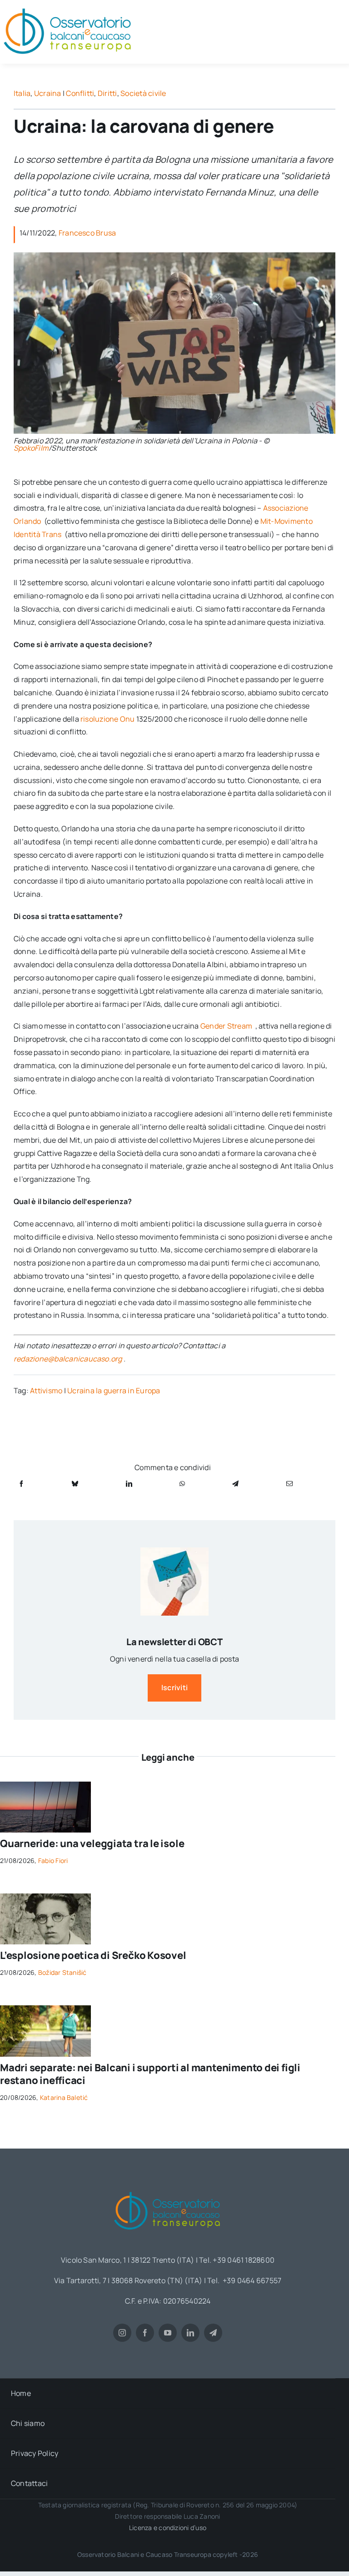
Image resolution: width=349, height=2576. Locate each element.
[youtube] (168, 2333)
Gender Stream (227, 1026)
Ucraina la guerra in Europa (114, 1391)
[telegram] (213, 2333)
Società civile (143, 93)
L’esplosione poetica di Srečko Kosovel (93, 1955)
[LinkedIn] (129, 1484)
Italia (22, 93)
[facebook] (145, 2333)
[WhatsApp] (182, 1484)
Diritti (107, 93)
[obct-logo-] (168, 2189)
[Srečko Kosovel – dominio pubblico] (45, 1897)
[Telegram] (235, 1484)
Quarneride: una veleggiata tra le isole (92, 1843)
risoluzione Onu (108, 719)
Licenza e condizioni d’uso (168, 2528)
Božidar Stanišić (62, 1972)
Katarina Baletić (64, 2097)
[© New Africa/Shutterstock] (45, 2009)
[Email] (289, 1484)
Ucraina (48, 93)
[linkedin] (190, 2333)
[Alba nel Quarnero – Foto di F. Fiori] (45, 1785)
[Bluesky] (75, 1484)
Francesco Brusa (87, 233)
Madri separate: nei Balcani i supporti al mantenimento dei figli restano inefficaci (150, 2074)
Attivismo (46, 1391)
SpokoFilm (31, 448)
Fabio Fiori (53, 1860)
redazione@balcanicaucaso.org (68, 1359)
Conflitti (80, 93)
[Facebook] (21, 1484)
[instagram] (122, 2333)
